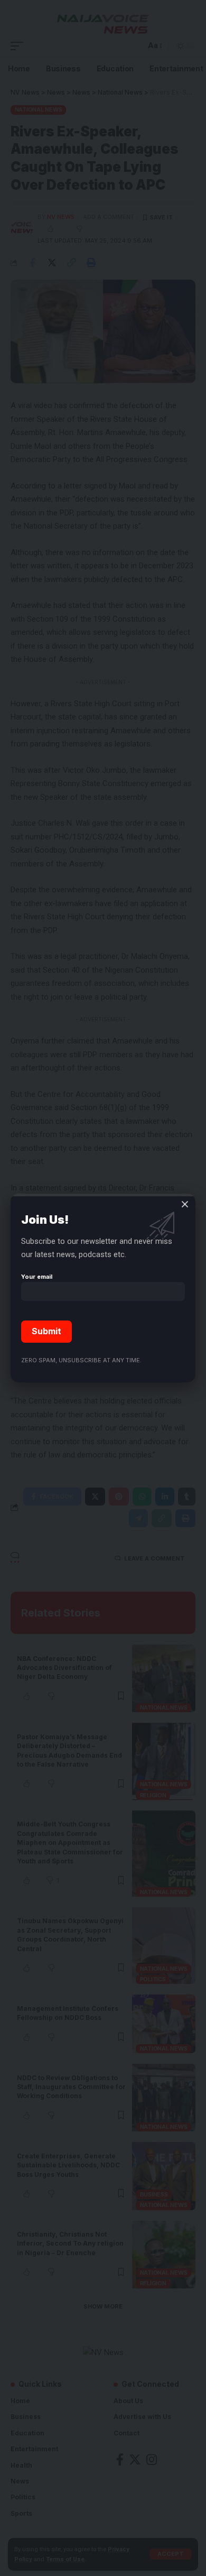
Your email (37, 1277)
